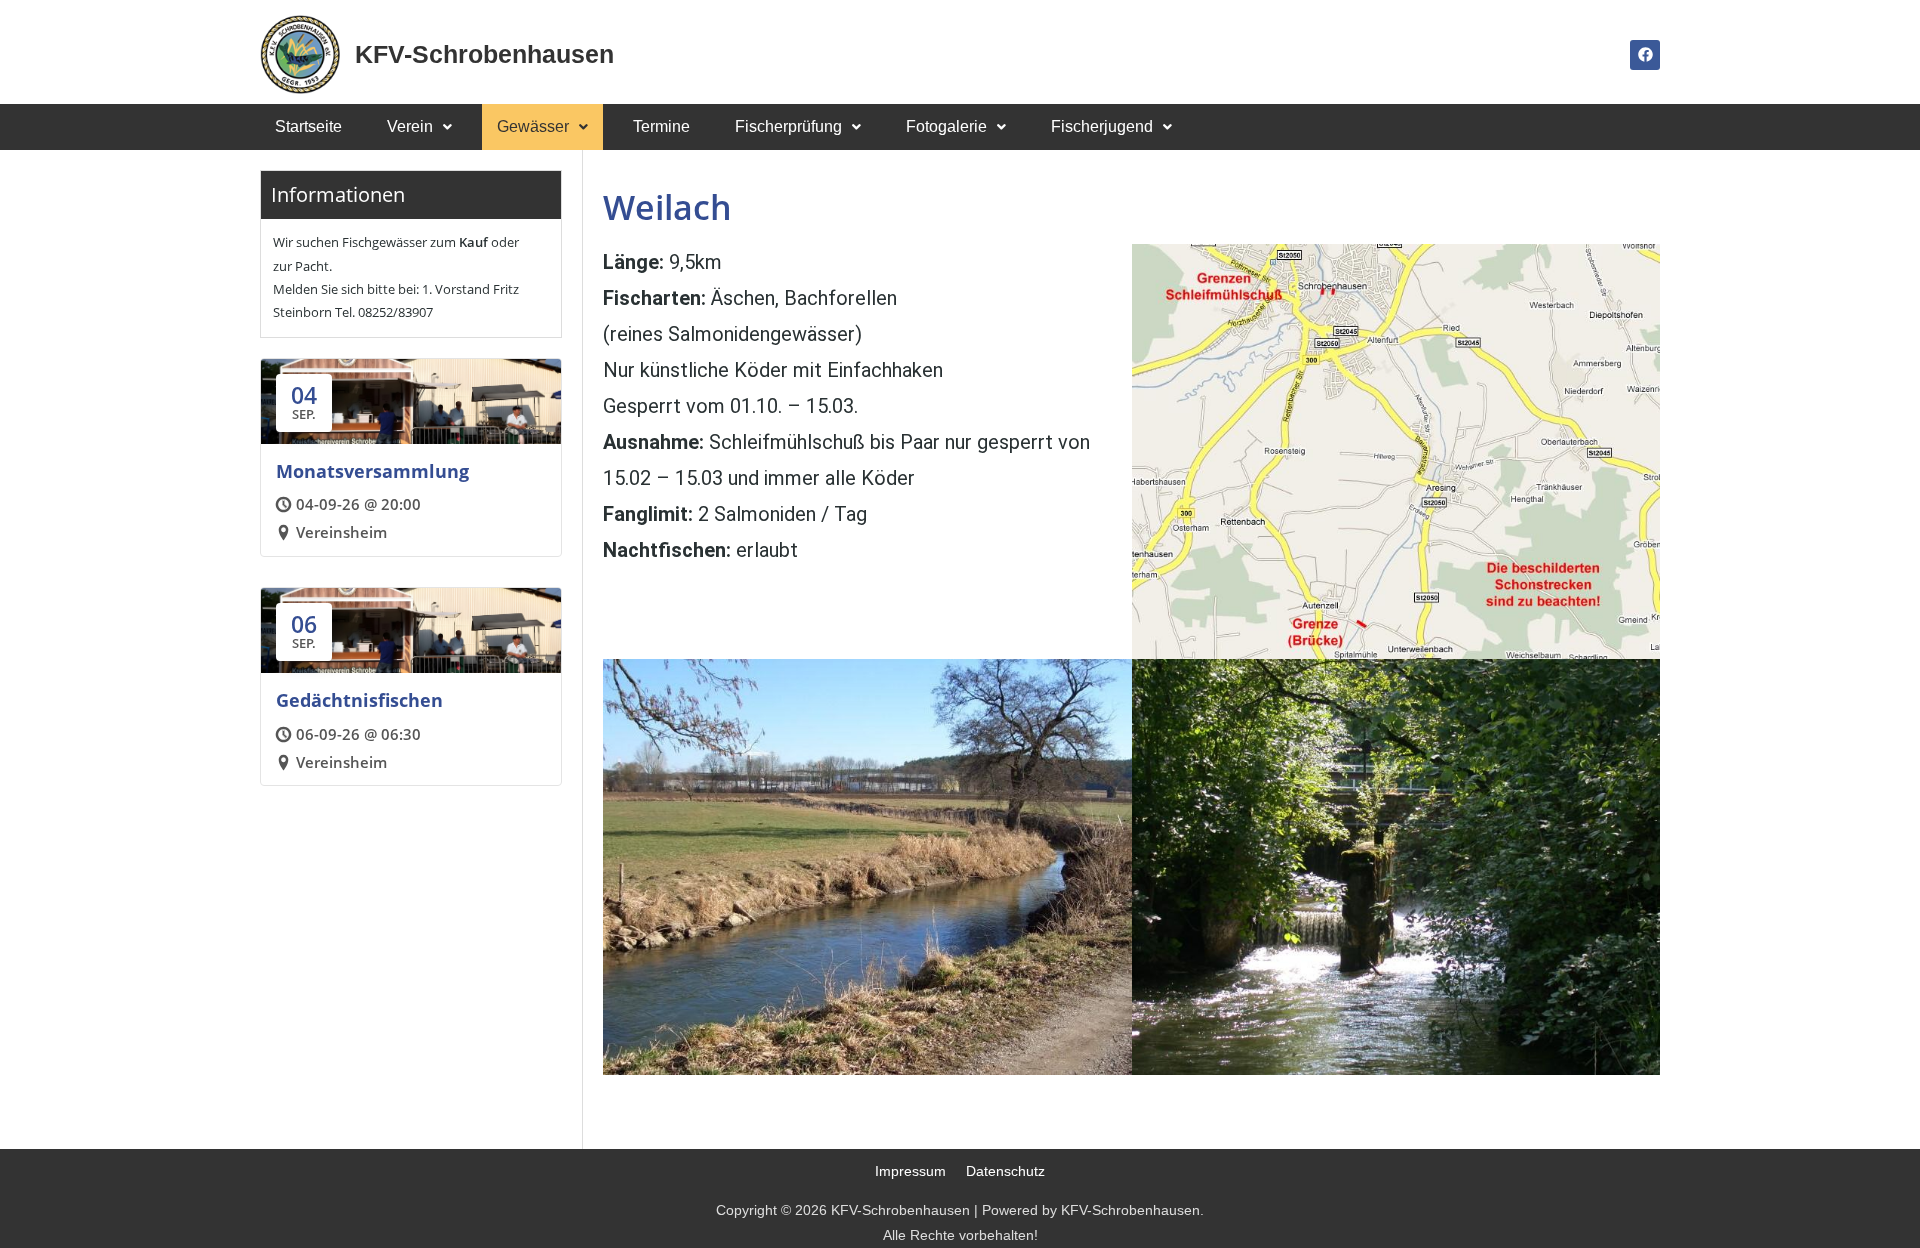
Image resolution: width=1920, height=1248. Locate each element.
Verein (410, 126)
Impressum (910, 1171)
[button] (419, 127)
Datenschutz (1005, 1171)
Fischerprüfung (788, 126)
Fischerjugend (1102, 126)
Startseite (308, 126)
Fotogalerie (946, 126)
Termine (661, 126)
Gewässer (533, 126)
